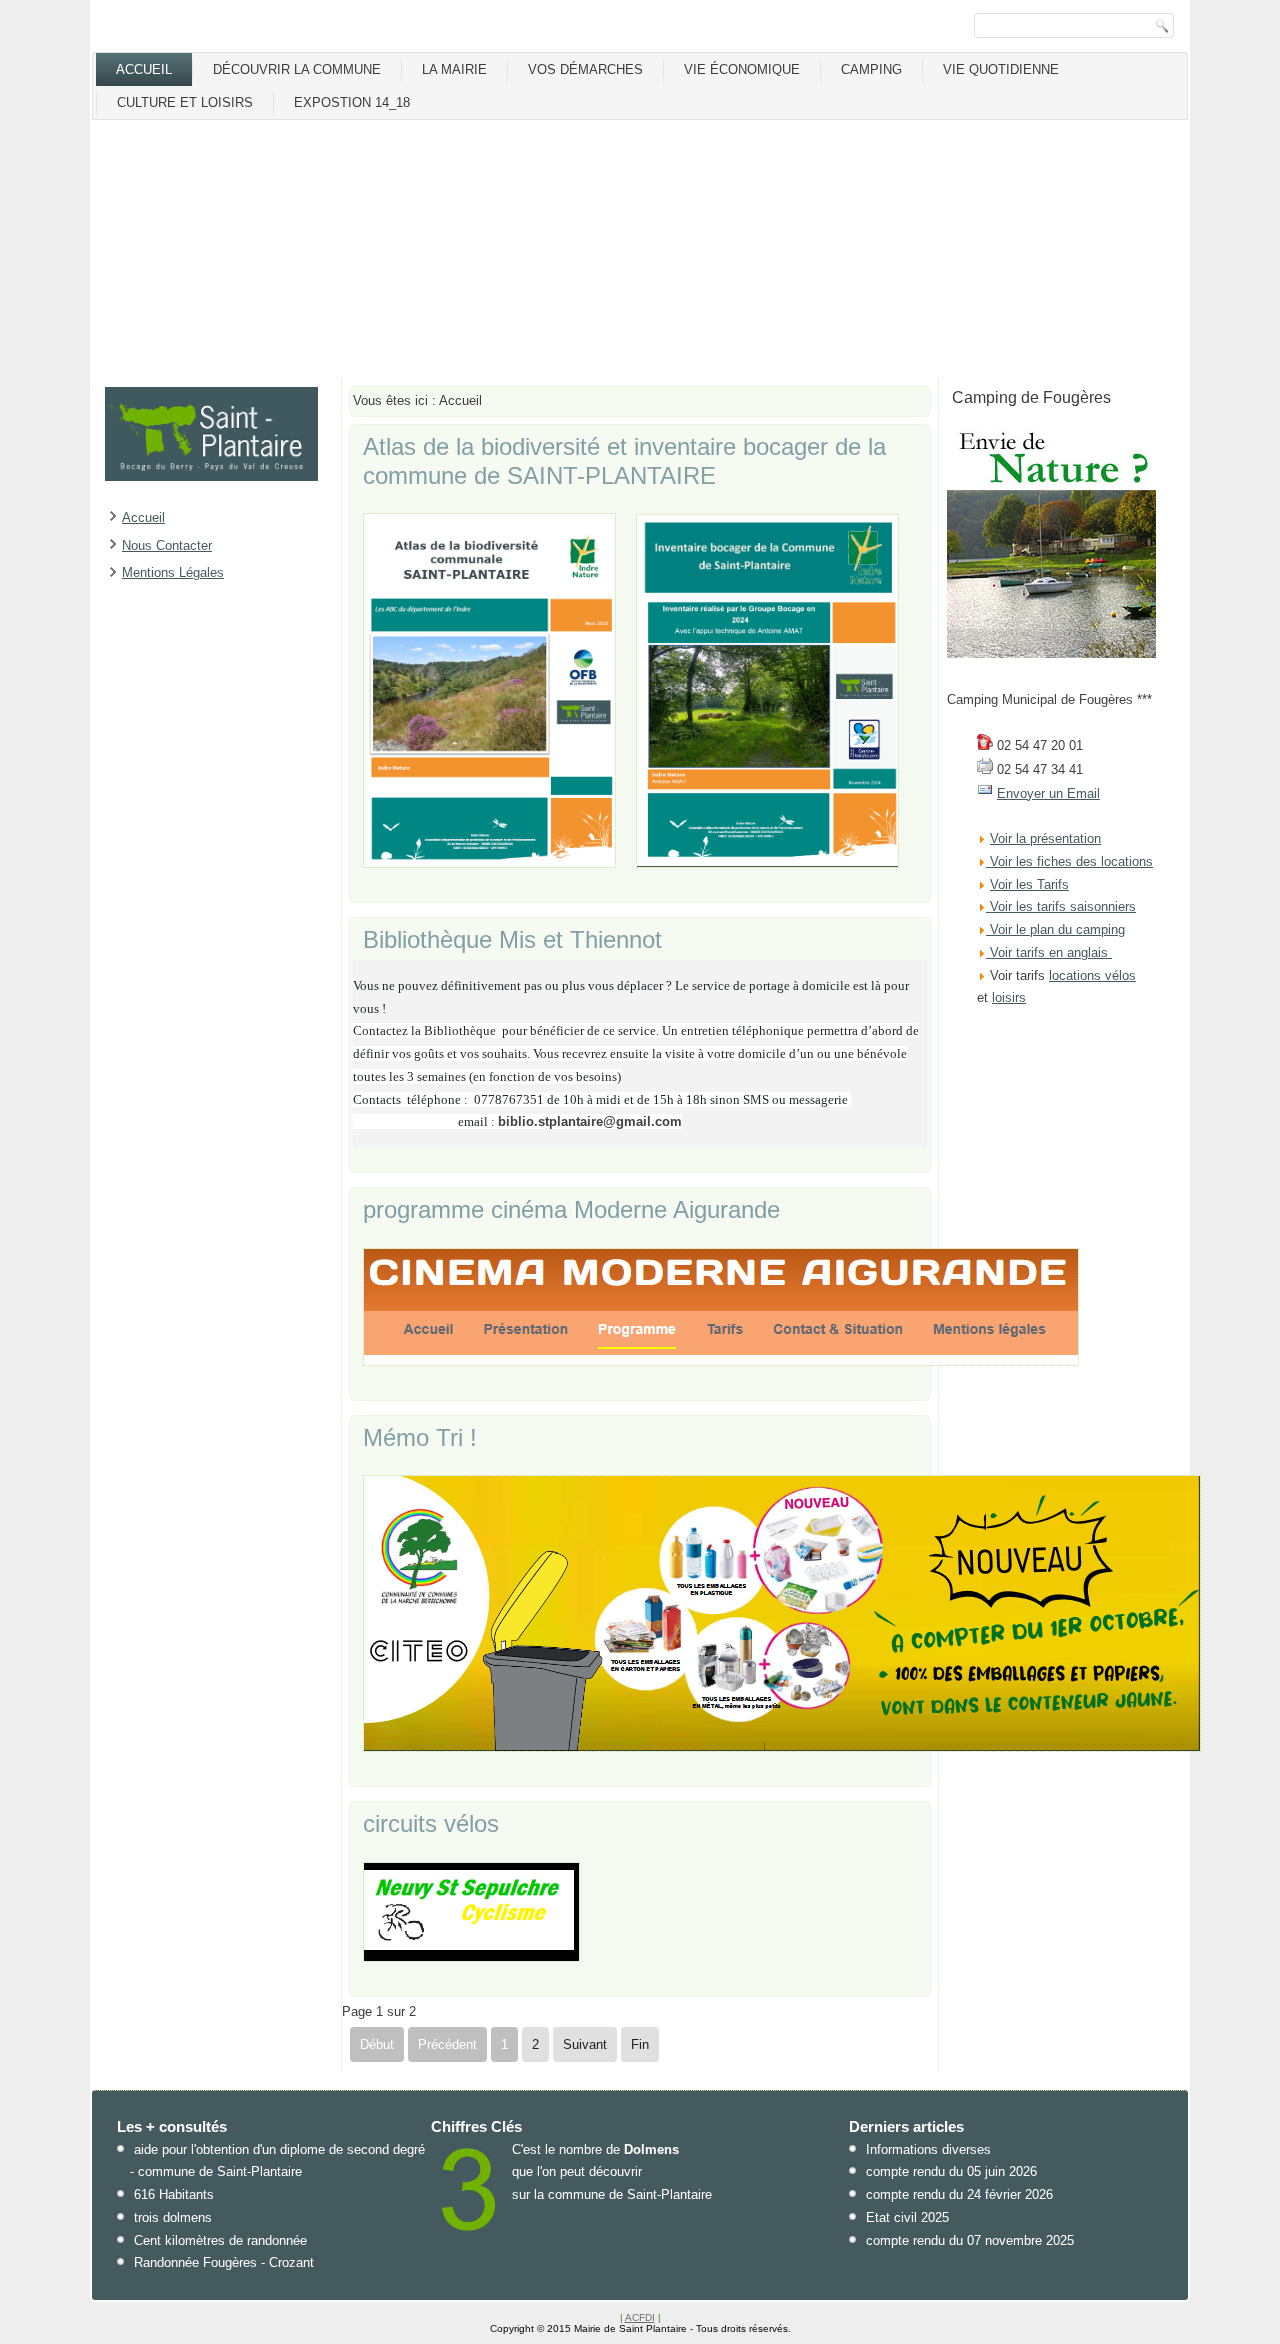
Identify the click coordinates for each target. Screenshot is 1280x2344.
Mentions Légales (173, 572)
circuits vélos (431, 1823)
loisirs (1009, 997)
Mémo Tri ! (420, 1437)
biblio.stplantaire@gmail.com (590, 1121)
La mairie (454, 69)
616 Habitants (174, 2194)
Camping (871, 69)
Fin (640, 2044)
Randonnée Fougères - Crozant (224, 2262)
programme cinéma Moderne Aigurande (571, 1209)
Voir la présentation (1045, 838)
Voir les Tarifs (1029, 884)
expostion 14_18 (352, 102)
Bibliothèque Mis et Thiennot (512, 939)
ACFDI (640, 2317)
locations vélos (1092, 975)
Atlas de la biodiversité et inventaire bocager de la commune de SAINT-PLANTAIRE (624, 461)
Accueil (144, 69)
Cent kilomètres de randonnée (220, 2240)
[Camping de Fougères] (1051, 653)
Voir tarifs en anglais (1047, 952)
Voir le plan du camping (1057, 929)
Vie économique (742, 69)
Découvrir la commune (297, 69)
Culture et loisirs (185, 102)
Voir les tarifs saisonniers (1061, 906)
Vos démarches (585, 69)
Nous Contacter (167, 545)
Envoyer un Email (1048, 793)
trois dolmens (173, 2217)
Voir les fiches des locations (1071, 861)
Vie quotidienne (1001, 69)
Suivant (585, 2044)
